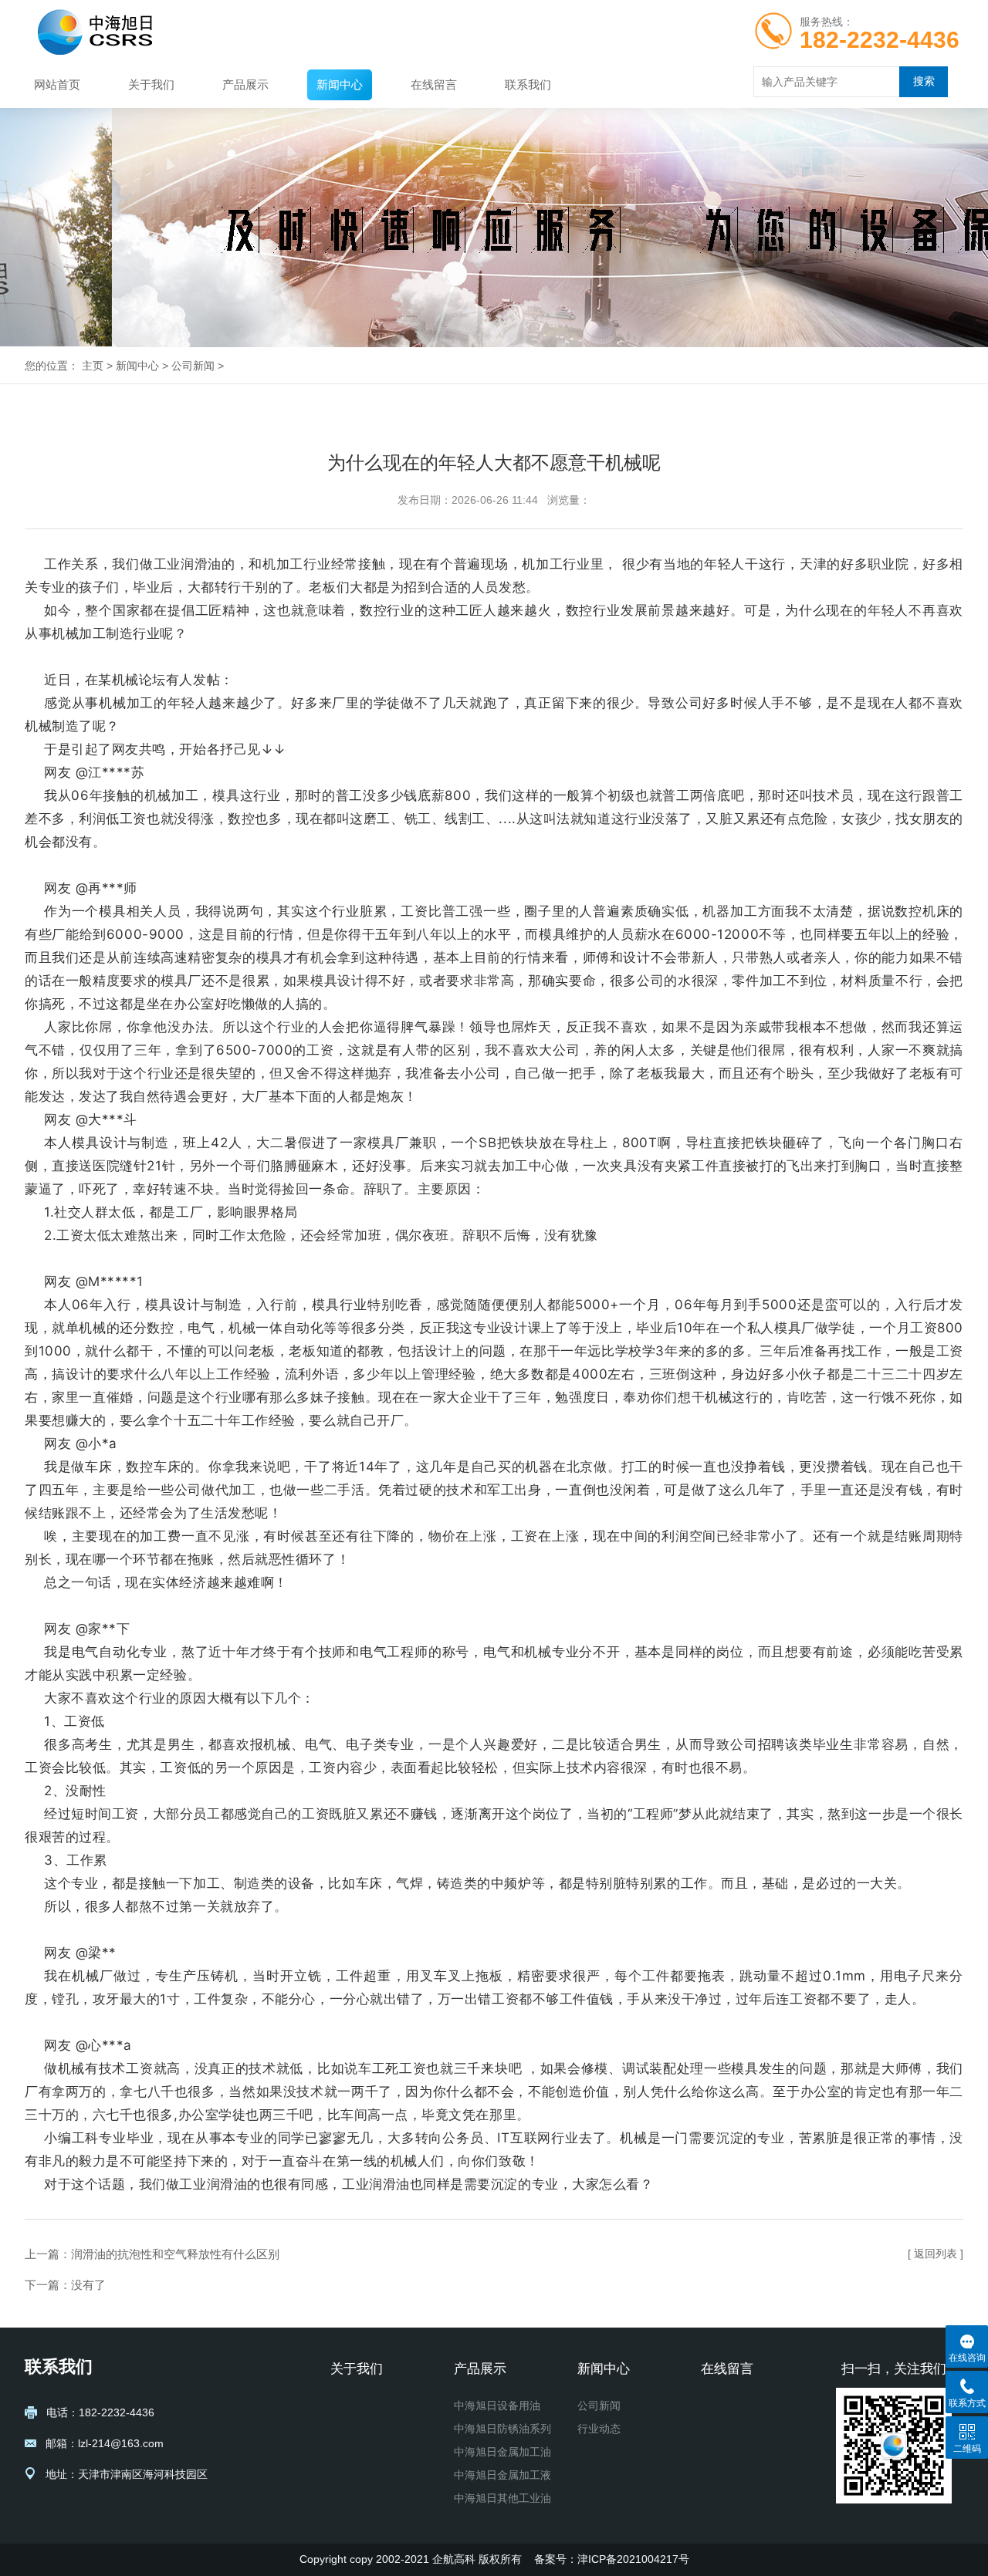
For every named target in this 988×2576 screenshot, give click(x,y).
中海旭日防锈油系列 (502, 2429)
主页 (93, 366)
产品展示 (245, 84)
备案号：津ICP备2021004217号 (612, 2559)
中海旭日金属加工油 (502, 2452)
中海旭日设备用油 (497, 2406)
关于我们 (151, 84)
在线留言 (434, 84)
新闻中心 (340, 84)
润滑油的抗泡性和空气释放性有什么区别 (175, 2254)
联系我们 (528, 84)
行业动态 (599, 2429)
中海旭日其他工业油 (502, 2498)
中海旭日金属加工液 (502, 2475)
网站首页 (57, 84)
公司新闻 (193, 366)
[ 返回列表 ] (936, 2254)
